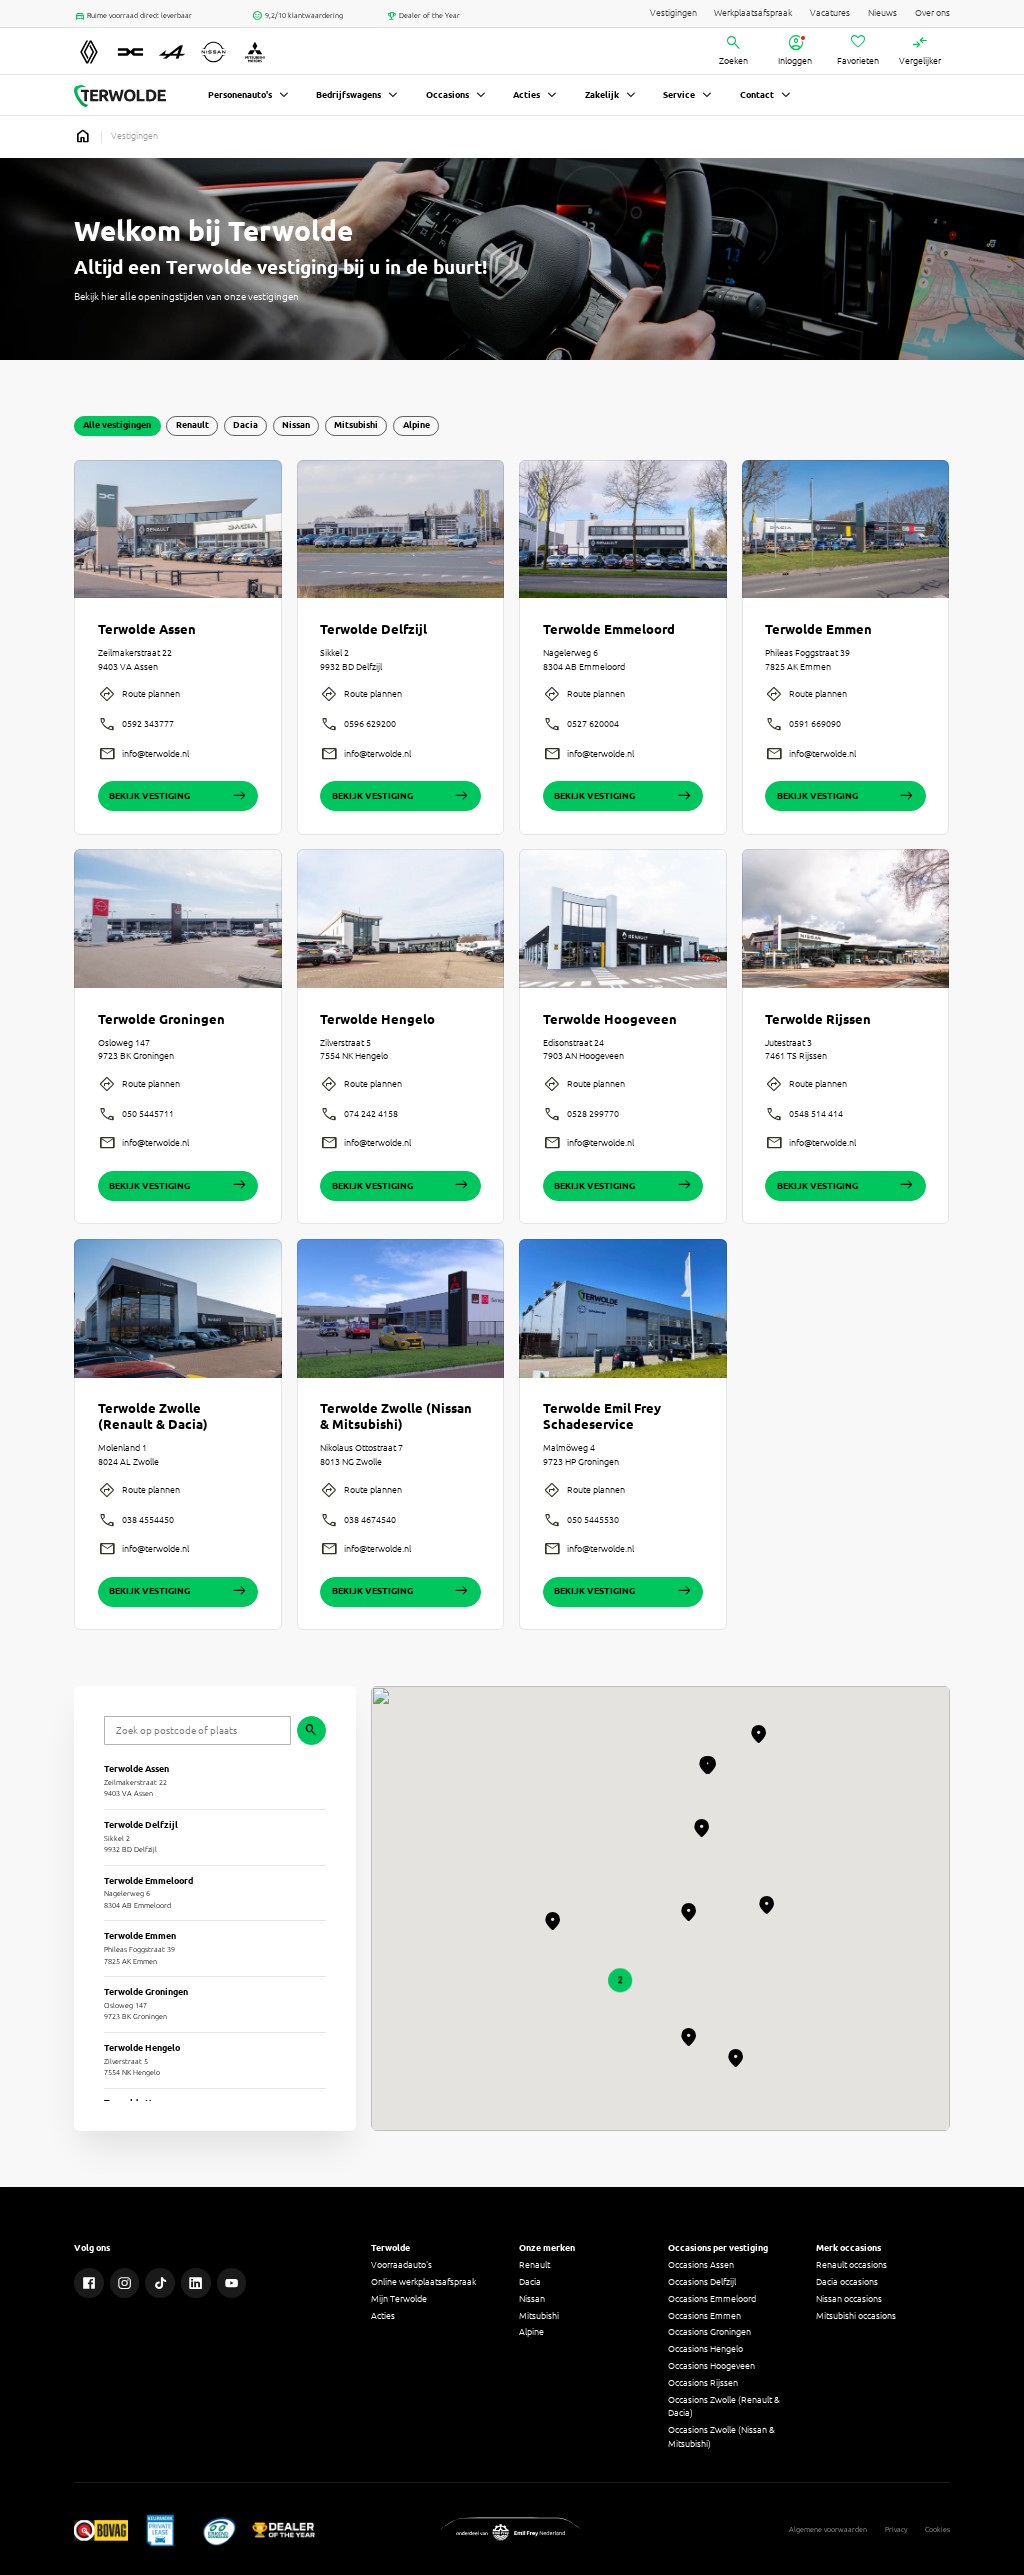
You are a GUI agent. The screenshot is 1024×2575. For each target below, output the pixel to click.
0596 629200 (370, 724)
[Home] (120, 96)
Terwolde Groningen (161, 1019)
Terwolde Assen (147, 629)
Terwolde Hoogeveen (610, 1019)
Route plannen (151, 694)
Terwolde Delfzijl (373, 629)
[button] (620, 1980)
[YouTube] (232, 2283)
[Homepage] (83, 137)
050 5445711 (148, 1114)
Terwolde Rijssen (818, 1019)
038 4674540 (370, 1520)
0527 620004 (593, 724)
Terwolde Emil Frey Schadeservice (602, 1416)
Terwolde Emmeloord (609, 629)
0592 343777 (148, 724)
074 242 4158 (371, 1114)
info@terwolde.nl (155, 754)
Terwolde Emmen (818, 629)
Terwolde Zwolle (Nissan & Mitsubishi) (396, 1416)
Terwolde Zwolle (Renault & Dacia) (153, 1416)
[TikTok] (160, 2283)
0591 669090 (815, 724)
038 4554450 (148, 1520)
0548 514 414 (816, 1114)
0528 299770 (593, 1114)
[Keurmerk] (100, 2530)
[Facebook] (89, 2283)
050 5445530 (593, 1520)
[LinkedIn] (196, 2283)
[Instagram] (125, 2283)
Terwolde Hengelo (377, 1019)
